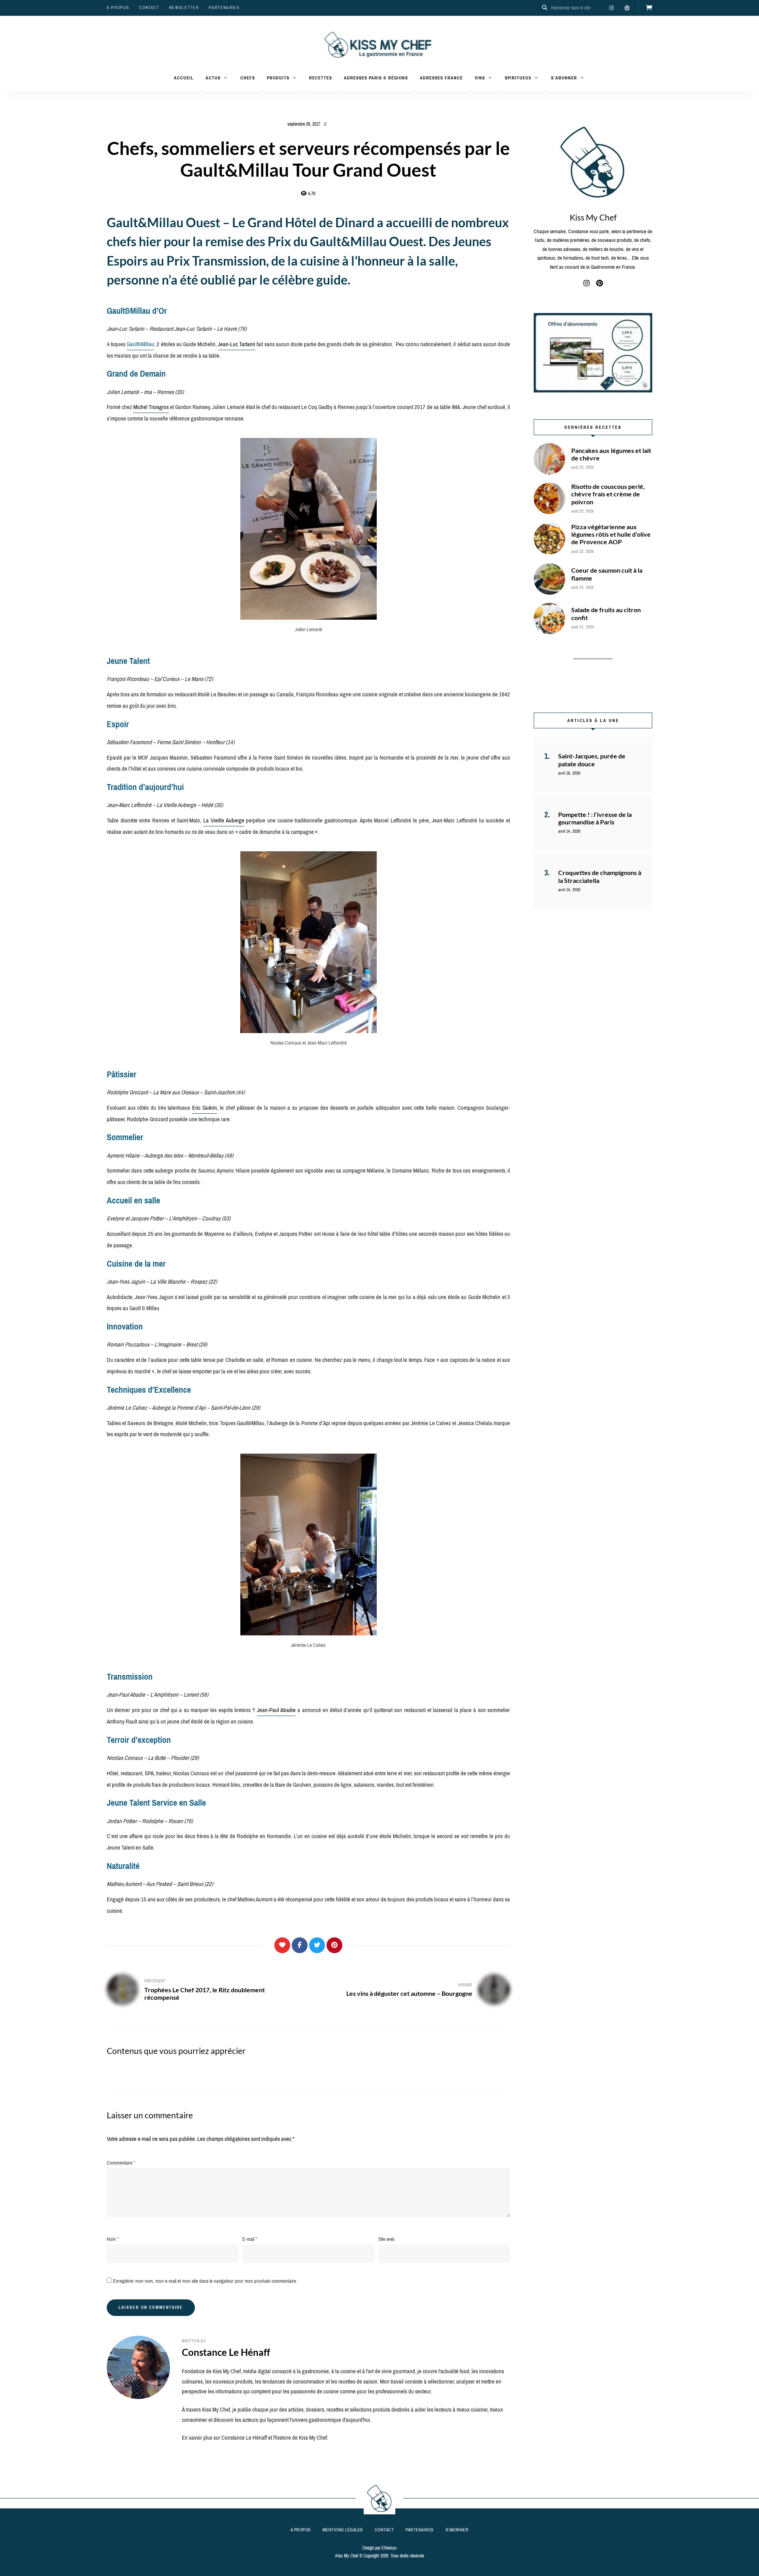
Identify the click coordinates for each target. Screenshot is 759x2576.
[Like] (282, 1945)
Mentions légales (343, 2530)
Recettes (321, 78)
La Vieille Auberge (224, 820)
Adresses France (441, 78)
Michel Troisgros (151, 407)
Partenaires (224, 8)
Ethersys (389, 2548)
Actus (213, 78)
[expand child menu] (200, 91)
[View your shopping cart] (649, 8)
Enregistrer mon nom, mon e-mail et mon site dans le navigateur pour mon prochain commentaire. (205, 2281)
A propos (118, 8)
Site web (386, 2239)
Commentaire (121, 2163)
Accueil (184, 78)
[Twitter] (317, 1945)
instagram (611, 8)
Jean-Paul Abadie (276, 1710)
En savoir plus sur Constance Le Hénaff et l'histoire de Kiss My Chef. (255, 2438)
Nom (113, 2239)
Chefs (248, 78)
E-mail (250, 2239)
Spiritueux (518, 78)
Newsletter (184, 8)
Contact (149, 8)
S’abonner (564, 78)
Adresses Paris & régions (376, 78)
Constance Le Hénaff (226, 2352)
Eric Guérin (205, 1108)
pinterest (627, 8)
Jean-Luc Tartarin (237, 344)
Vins (480, 78)
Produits (278, 78)
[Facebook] (300, 1945)
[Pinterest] (334, 1945)
